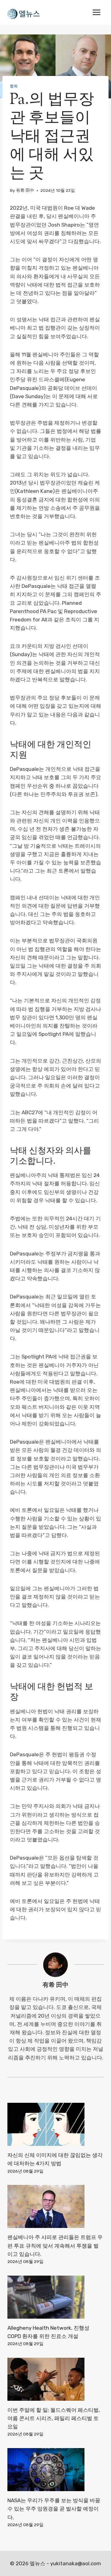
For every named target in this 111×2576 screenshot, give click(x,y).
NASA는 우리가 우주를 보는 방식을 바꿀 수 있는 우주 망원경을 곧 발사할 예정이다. (54, 2509)
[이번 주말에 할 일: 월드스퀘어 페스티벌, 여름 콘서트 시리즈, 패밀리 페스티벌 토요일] (55, 2379)
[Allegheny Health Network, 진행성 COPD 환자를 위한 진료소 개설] (55, 2297)
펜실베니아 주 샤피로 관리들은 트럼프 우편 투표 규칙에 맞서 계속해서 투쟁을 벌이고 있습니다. (55, 2245)
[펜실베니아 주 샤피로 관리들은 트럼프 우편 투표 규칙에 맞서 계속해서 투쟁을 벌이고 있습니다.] (55, 2206)
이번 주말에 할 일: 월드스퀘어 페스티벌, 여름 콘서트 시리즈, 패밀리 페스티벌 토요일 (54, 2418)
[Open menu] (96, 12)
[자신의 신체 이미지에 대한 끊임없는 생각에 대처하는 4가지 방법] (55, 2124)
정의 (14, 86)
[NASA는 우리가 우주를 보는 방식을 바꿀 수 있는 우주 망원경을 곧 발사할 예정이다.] (55, 2470)
